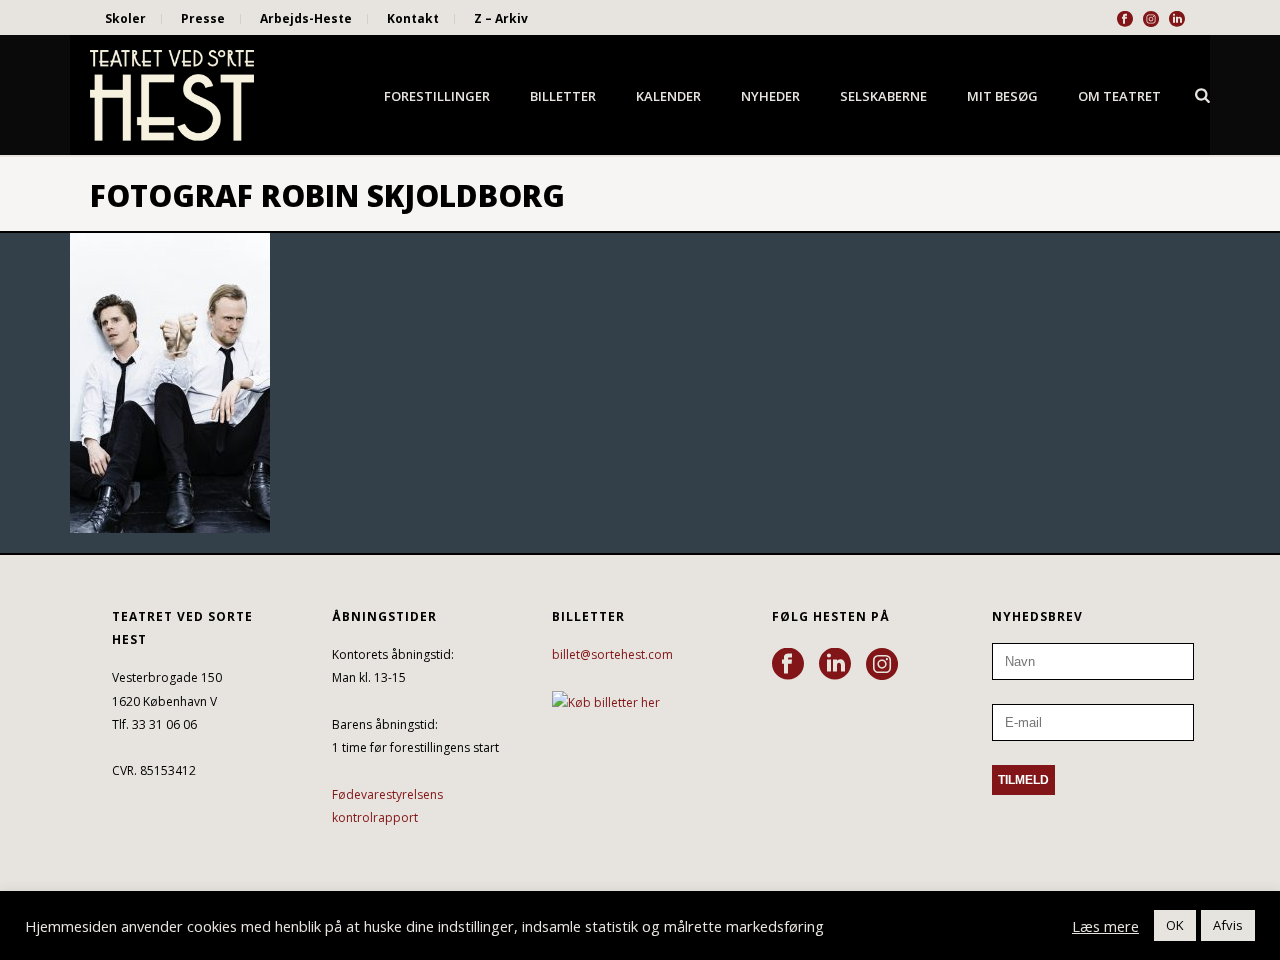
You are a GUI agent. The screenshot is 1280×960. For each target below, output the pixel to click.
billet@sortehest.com (612, 654)
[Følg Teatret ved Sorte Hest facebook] (788, 665)
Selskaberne (883, 96)
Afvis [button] (1228, 925)
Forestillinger (437, 96)
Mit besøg (1002, 96)
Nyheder (770, 96)
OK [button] (1175, 925)
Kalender (668, 96)
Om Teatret (1119, 96)
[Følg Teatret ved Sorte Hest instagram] (882, 665)
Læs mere (1105, 926)
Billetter (563, 96)
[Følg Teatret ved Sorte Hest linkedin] (835, 665)
